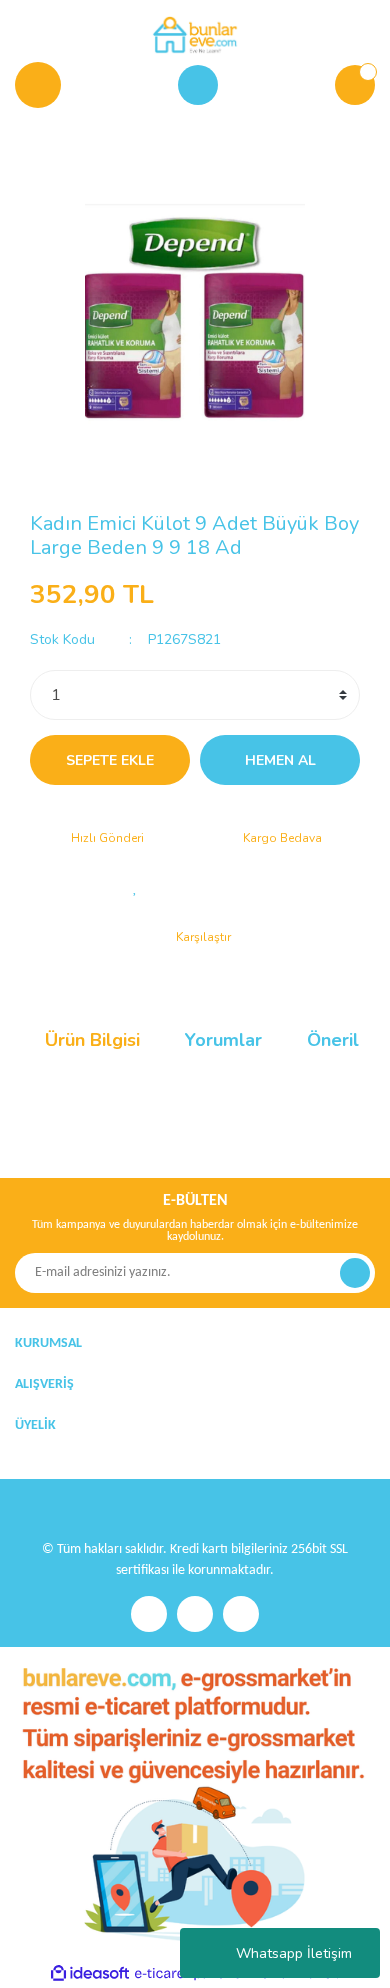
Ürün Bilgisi (92, 1040)
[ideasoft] (90, 1973)
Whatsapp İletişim (294, 1953)
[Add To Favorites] (135, 887)
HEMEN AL (280, 760)
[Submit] (355, 1273)
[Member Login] (198, 85)
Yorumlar (223, 1040)
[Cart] (355, 85)
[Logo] (194, 34)
